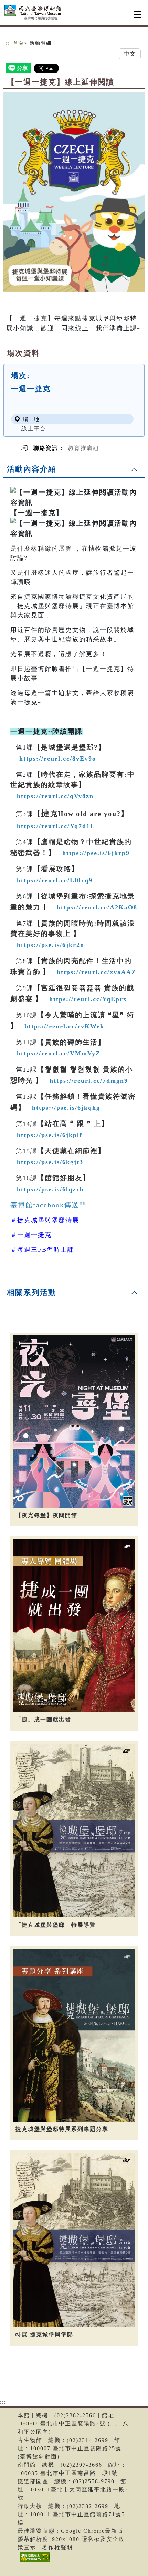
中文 (130, 54)
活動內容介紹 (32, 469)
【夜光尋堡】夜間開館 (46, 1515)
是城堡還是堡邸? (70, 747)
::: (7, 43)
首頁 (19, 43)
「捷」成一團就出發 (43, 1719)
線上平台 (34, 428)
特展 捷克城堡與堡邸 (44, 2335)
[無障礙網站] (34, 2562)
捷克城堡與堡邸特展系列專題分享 (62, 2129)
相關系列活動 (32, 1292)
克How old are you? (81, 814)
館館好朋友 (64, 1178)
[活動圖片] (74, 192)
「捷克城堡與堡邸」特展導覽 (56, 1925)
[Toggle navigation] (138, 15)
